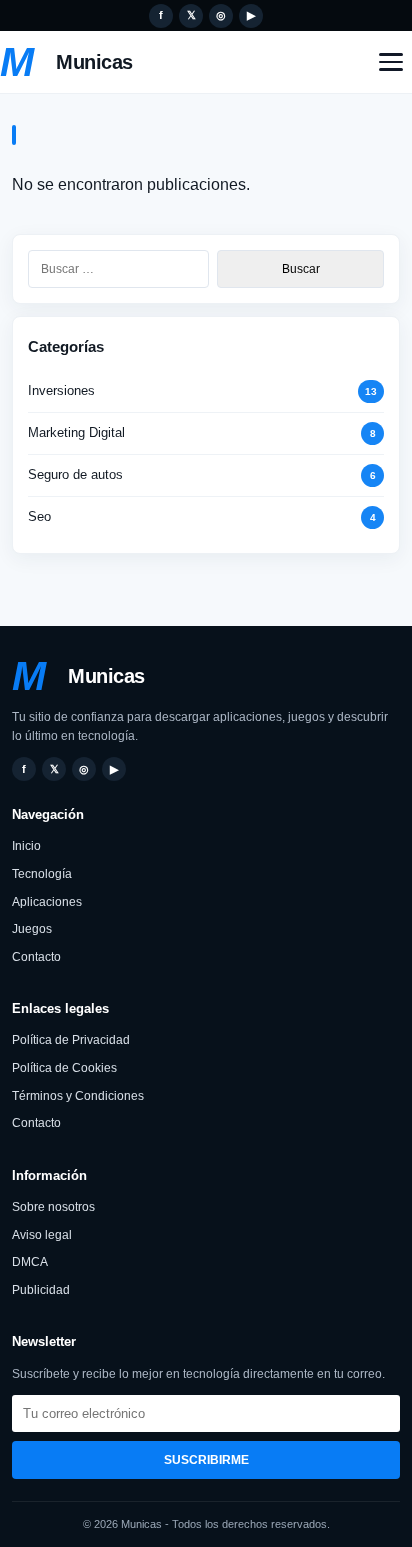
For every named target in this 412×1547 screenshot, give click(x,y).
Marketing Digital (76, 432)
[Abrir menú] (391, 62)
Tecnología (42, 874)
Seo (39, 516)
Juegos (32, 929)
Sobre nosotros (53, 1207)
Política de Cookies (64, 1068)
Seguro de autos (75, 474)
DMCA (30, 1262)
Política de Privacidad (71, 1040)
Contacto (36, 957)
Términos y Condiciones (78, 1096)
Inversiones (61, 390)
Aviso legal (42, 1235)
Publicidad (41, 1290)
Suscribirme (206, 1460)
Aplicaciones (47, 902)
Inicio (26, 846)
